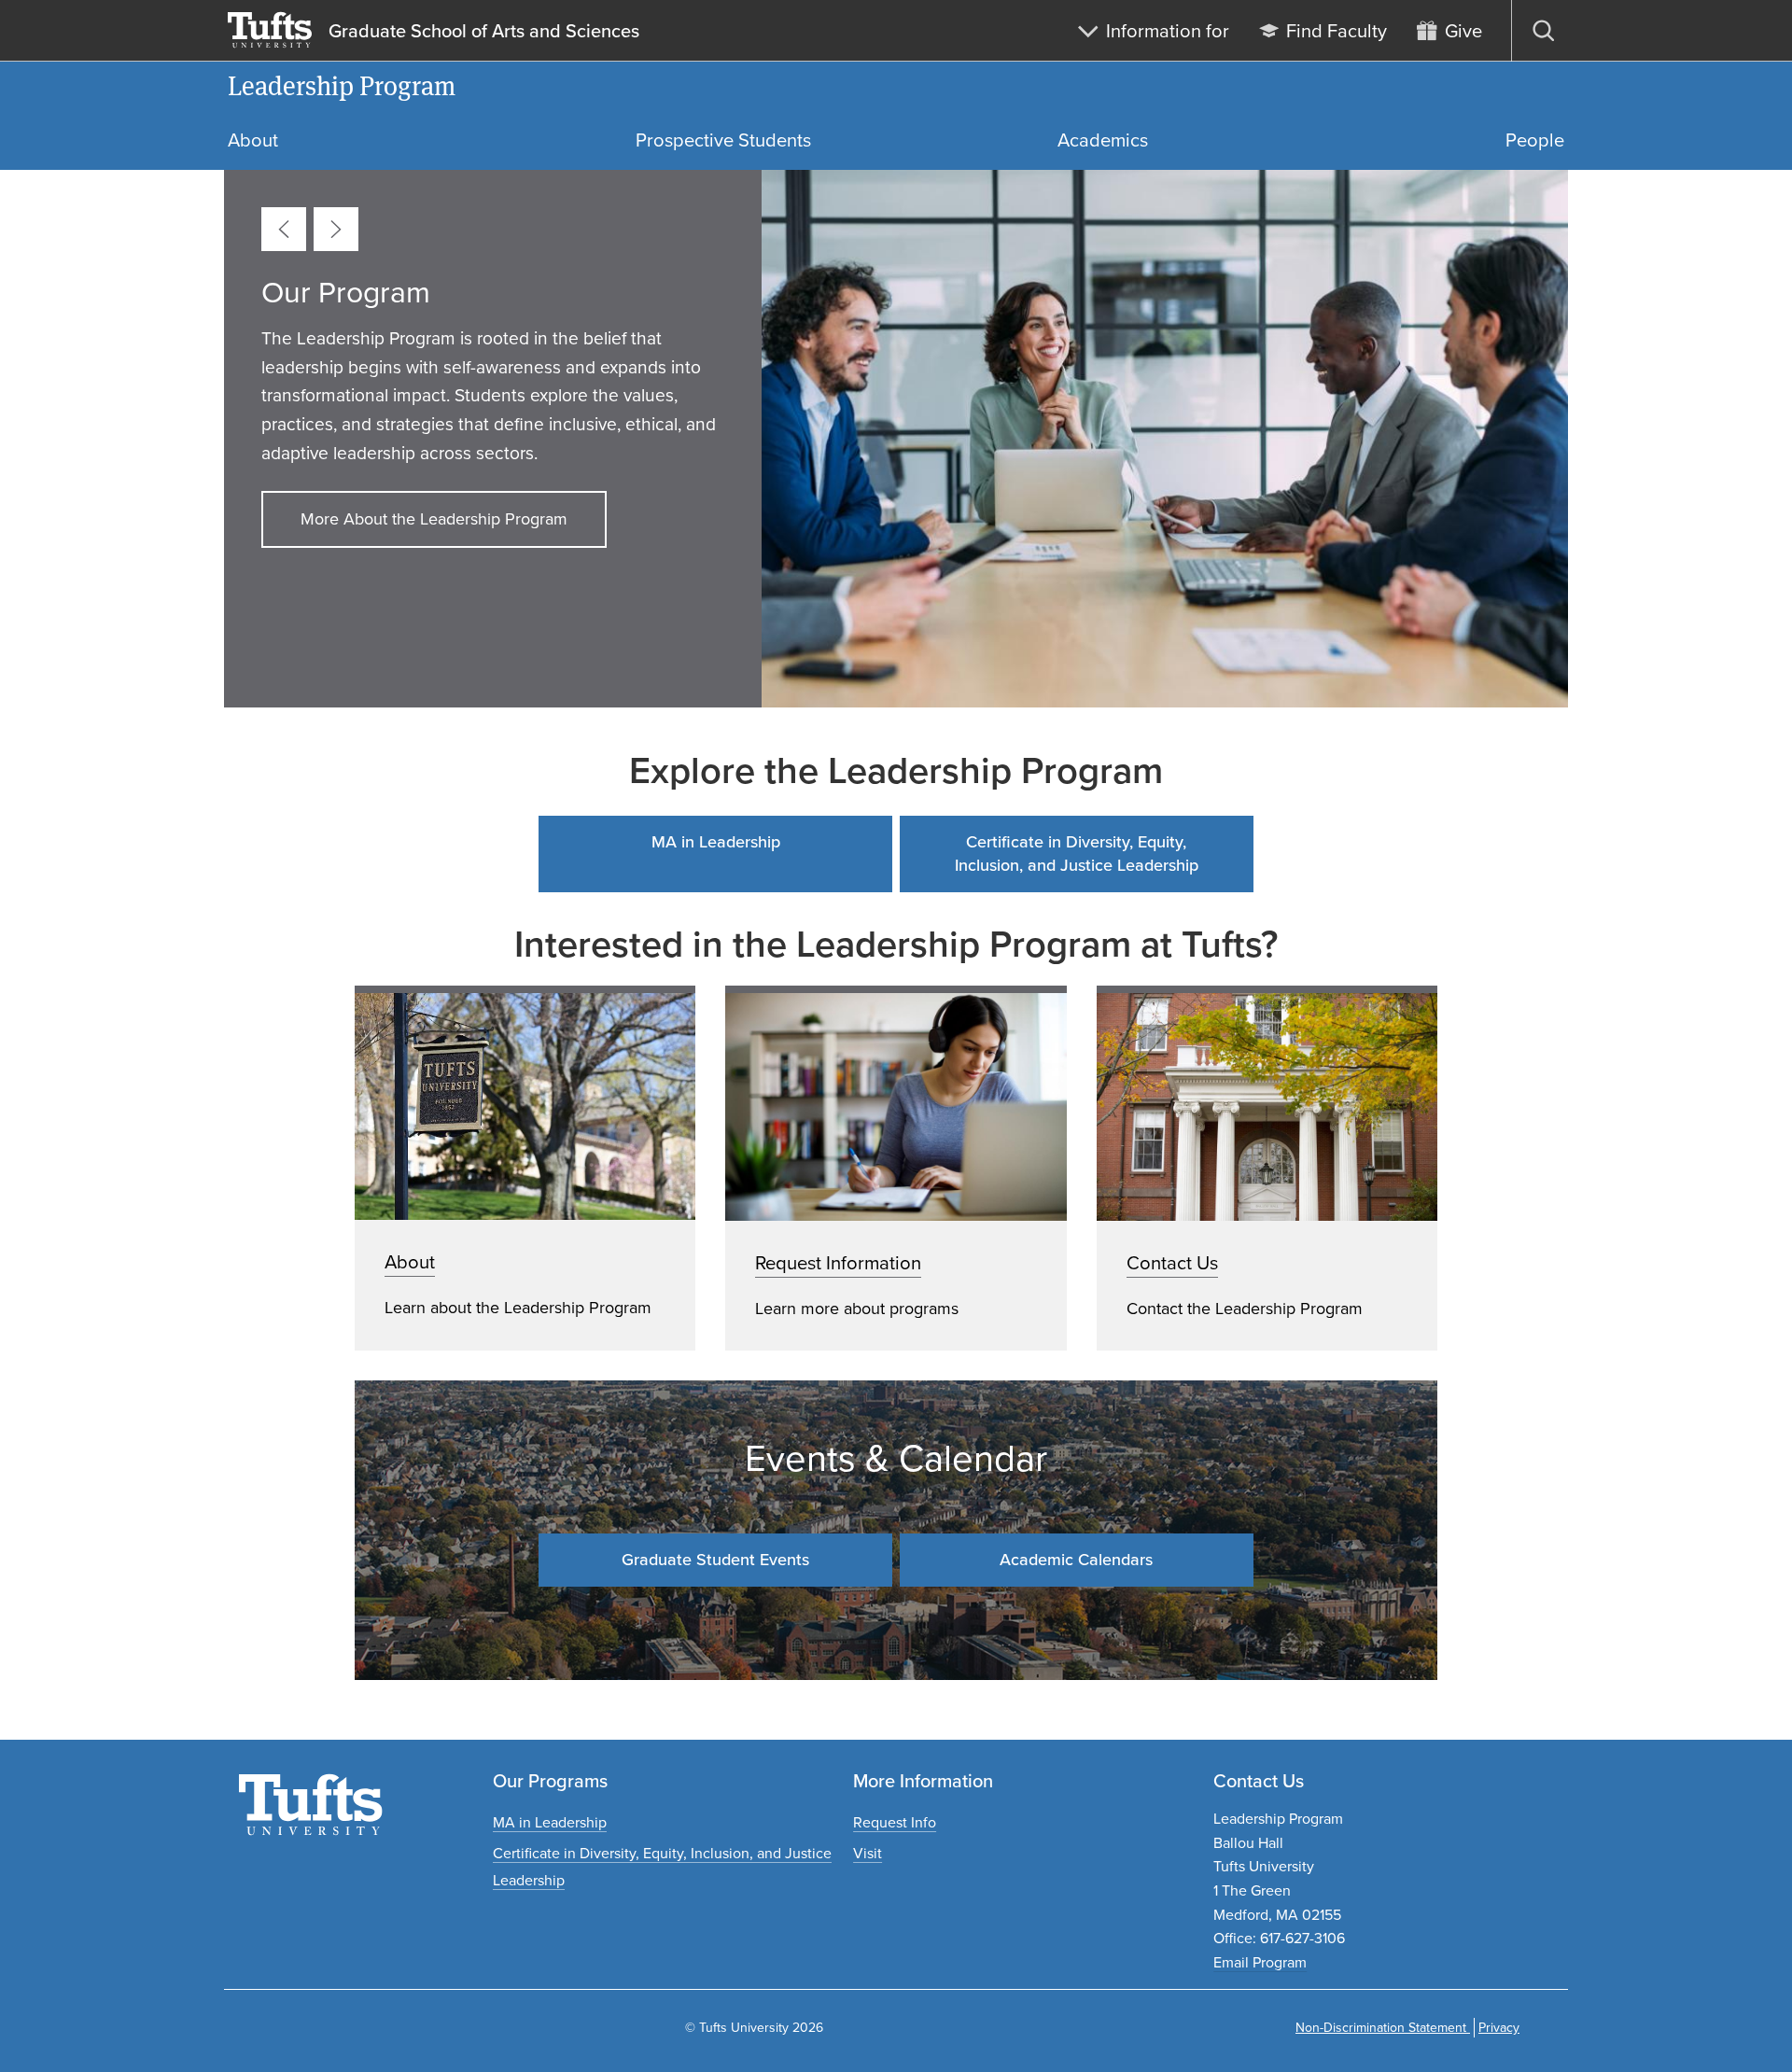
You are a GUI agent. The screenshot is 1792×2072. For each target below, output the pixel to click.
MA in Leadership (716, 842)
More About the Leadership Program (434, 519)
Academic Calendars (1076, 1560)
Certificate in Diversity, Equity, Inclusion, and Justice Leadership (1077, 854)
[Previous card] (284, 229)
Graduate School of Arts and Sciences (484, 31)
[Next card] (336, 229)
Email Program (1260, 1962)
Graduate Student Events (715, 1560)
